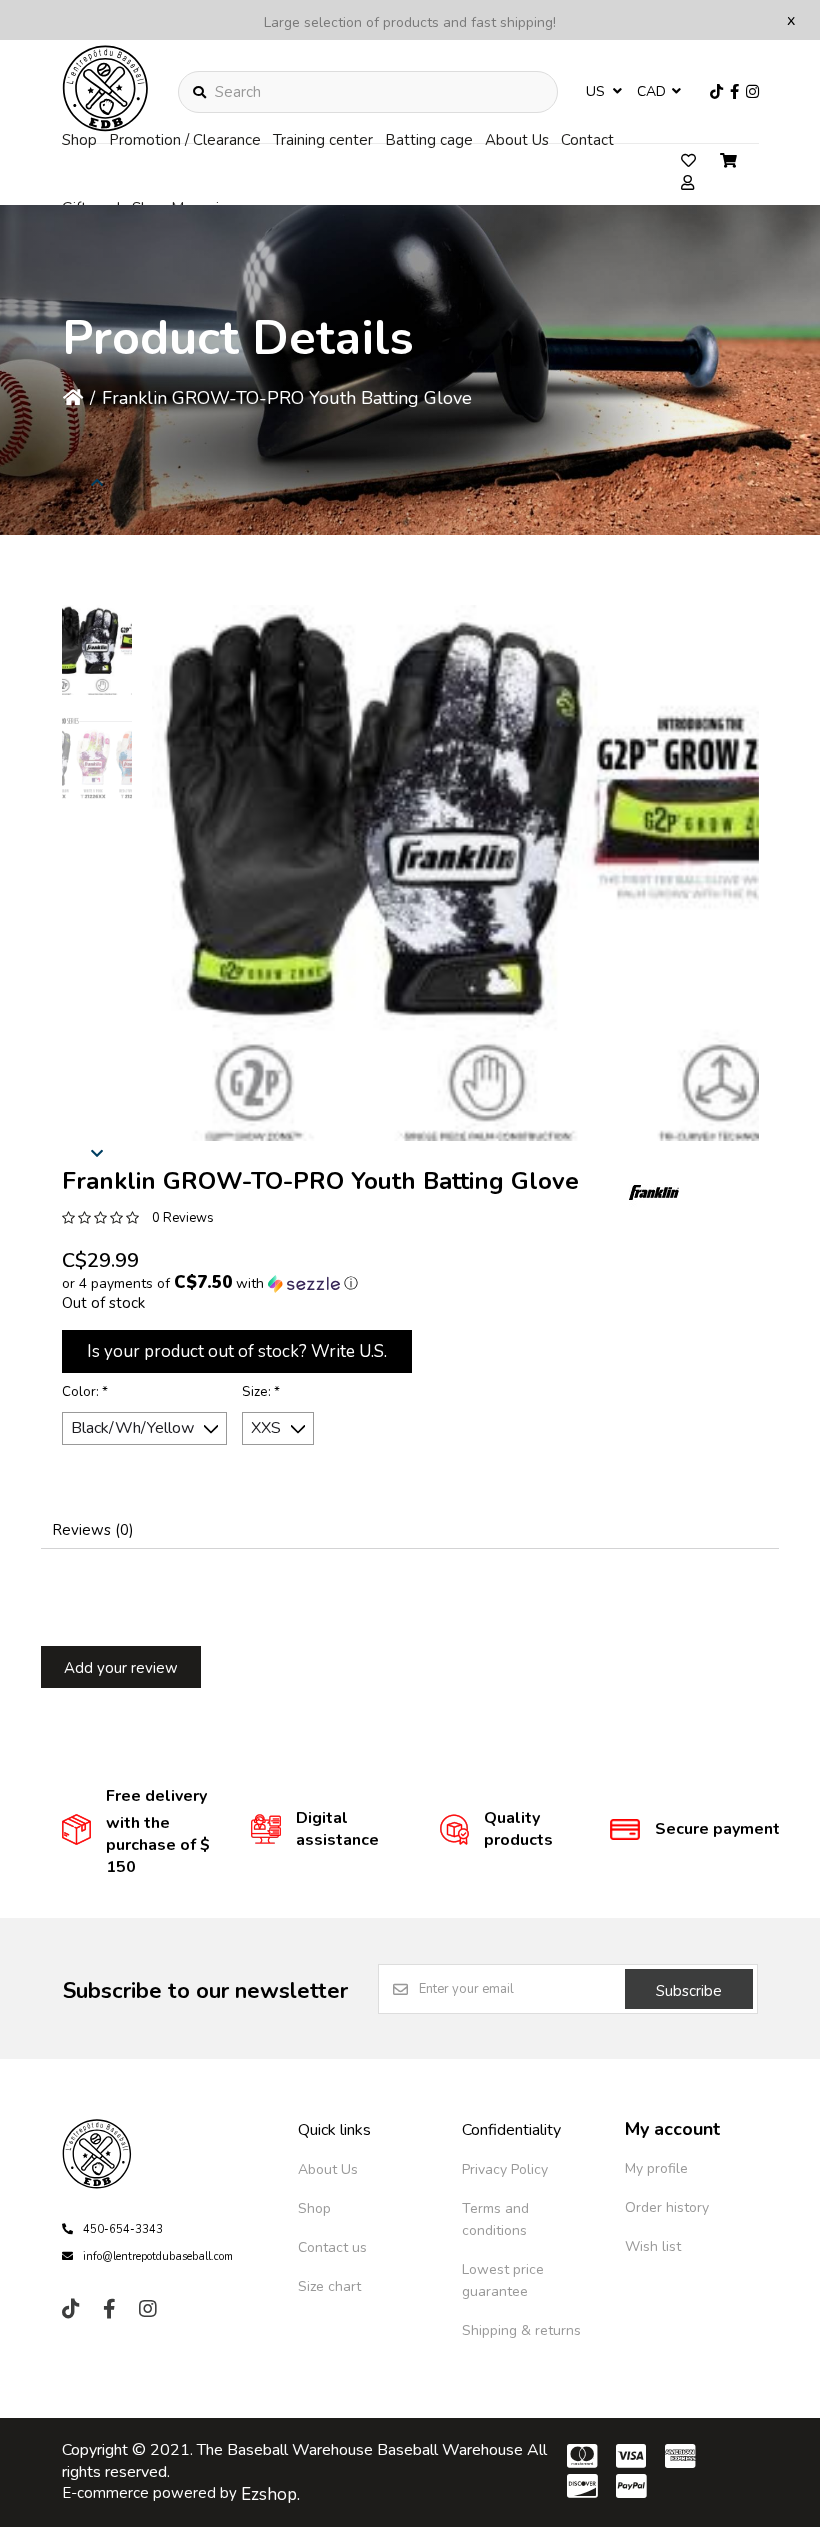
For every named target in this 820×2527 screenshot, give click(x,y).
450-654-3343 (123, 2229)
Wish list (653, 2246)
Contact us (332, 2247)
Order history (667, 2207)
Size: (261, 1392)
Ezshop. (270, 2494)
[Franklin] (654, 1192)
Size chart (329, 2286)
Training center (323, 140)
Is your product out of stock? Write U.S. (237, 1351)
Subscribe (689, 1991)
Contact (587, 140)
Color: (85, 1392)
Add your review (121, 1668)
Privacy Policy (505, 2169)
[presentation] (97, 482)
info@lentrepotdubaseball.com (158, 2256)
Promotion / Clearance (185, 140)
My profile (656, 2168)
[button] (97, 650)
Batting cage (429, 140)
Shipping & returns (521, 2330)
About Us (517, 140)
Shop (79, 140)
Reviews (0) (93, 1530)
